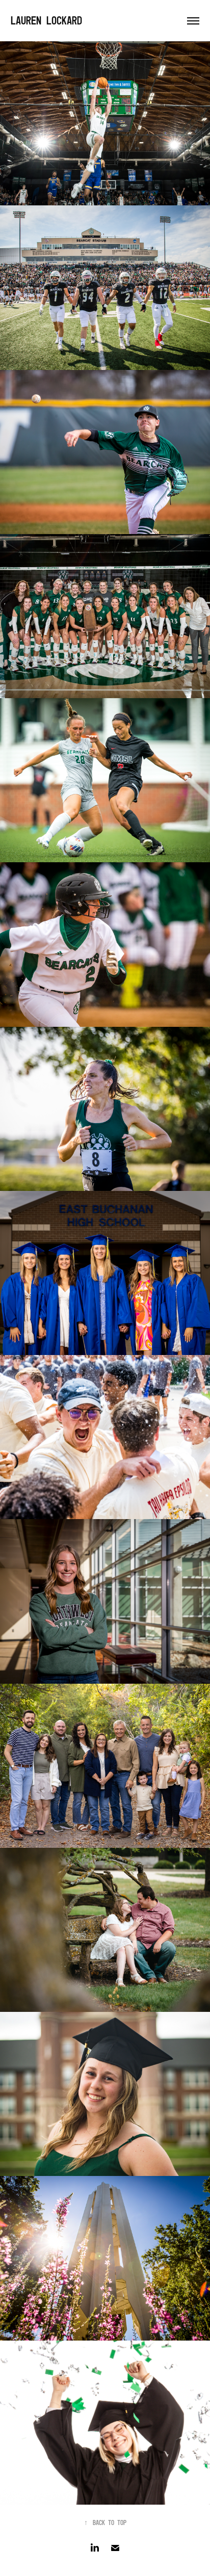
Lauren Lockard (46, 21)
